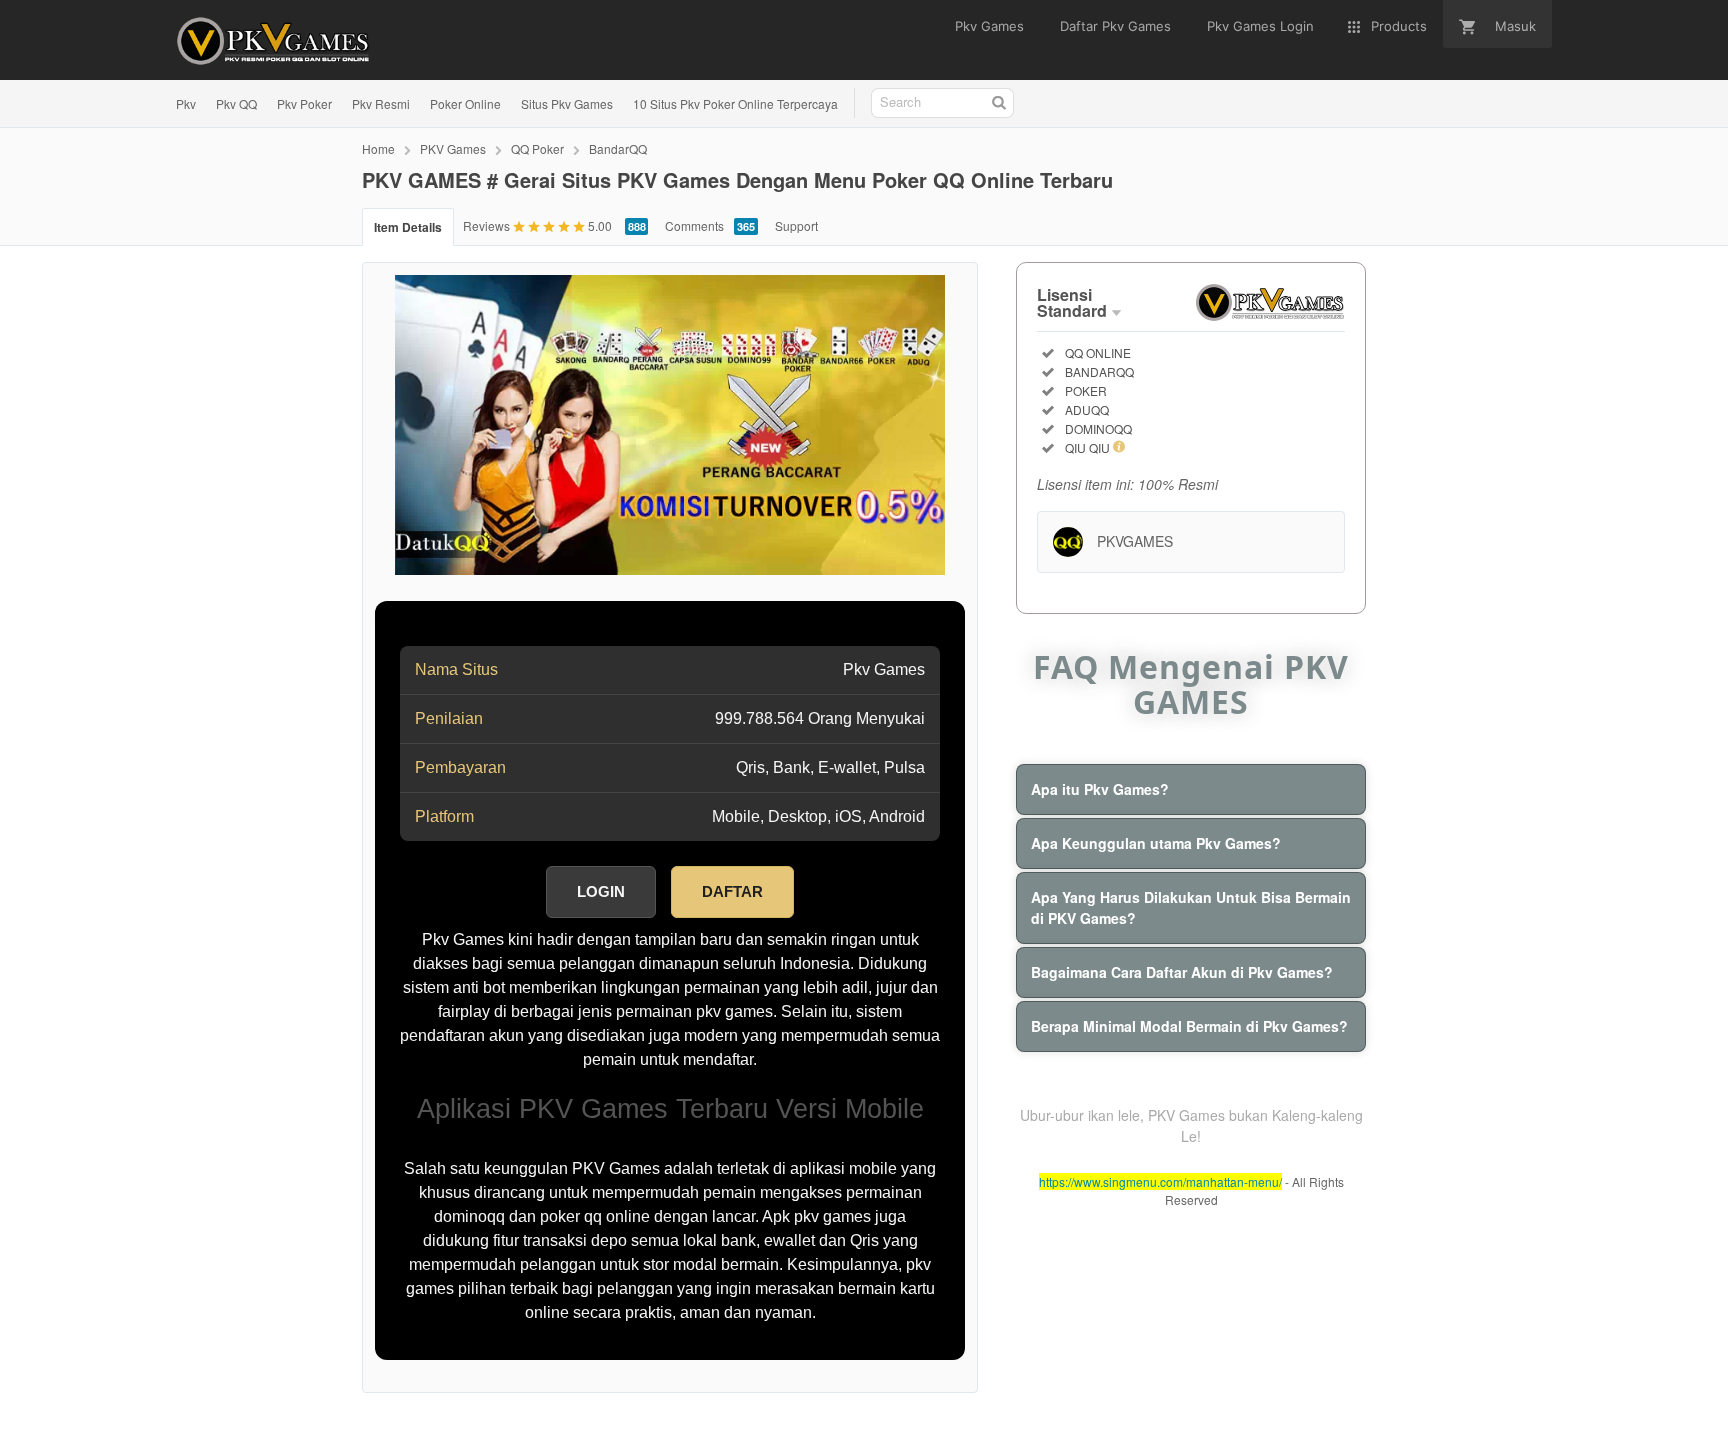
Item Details (408, 227)
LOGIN (601, 891)
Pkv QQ (236, 103)
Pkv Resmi (381, 103)
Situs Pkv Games (567, 103)
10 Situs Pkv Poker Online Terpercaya (735, 103)
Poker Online (465, 103)
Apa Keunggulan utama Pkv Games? (1156, 843)
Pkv (186, 103)
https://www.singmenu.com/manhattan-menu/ (1160, 1181)
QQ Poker (537, 148)
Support (796, 225)
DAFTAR (732, 891)
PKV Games (453, 148)
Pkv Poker (304, 103)
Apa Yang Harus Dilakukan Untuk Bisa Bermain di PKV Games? (1191, 907)
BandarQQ (618, 148)
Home (378, 148)
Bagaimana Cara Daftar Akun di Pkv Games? (1182, 972)
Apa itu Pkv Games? (1100, 789)
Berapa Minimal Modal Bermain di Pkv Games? (1189, 1026)
